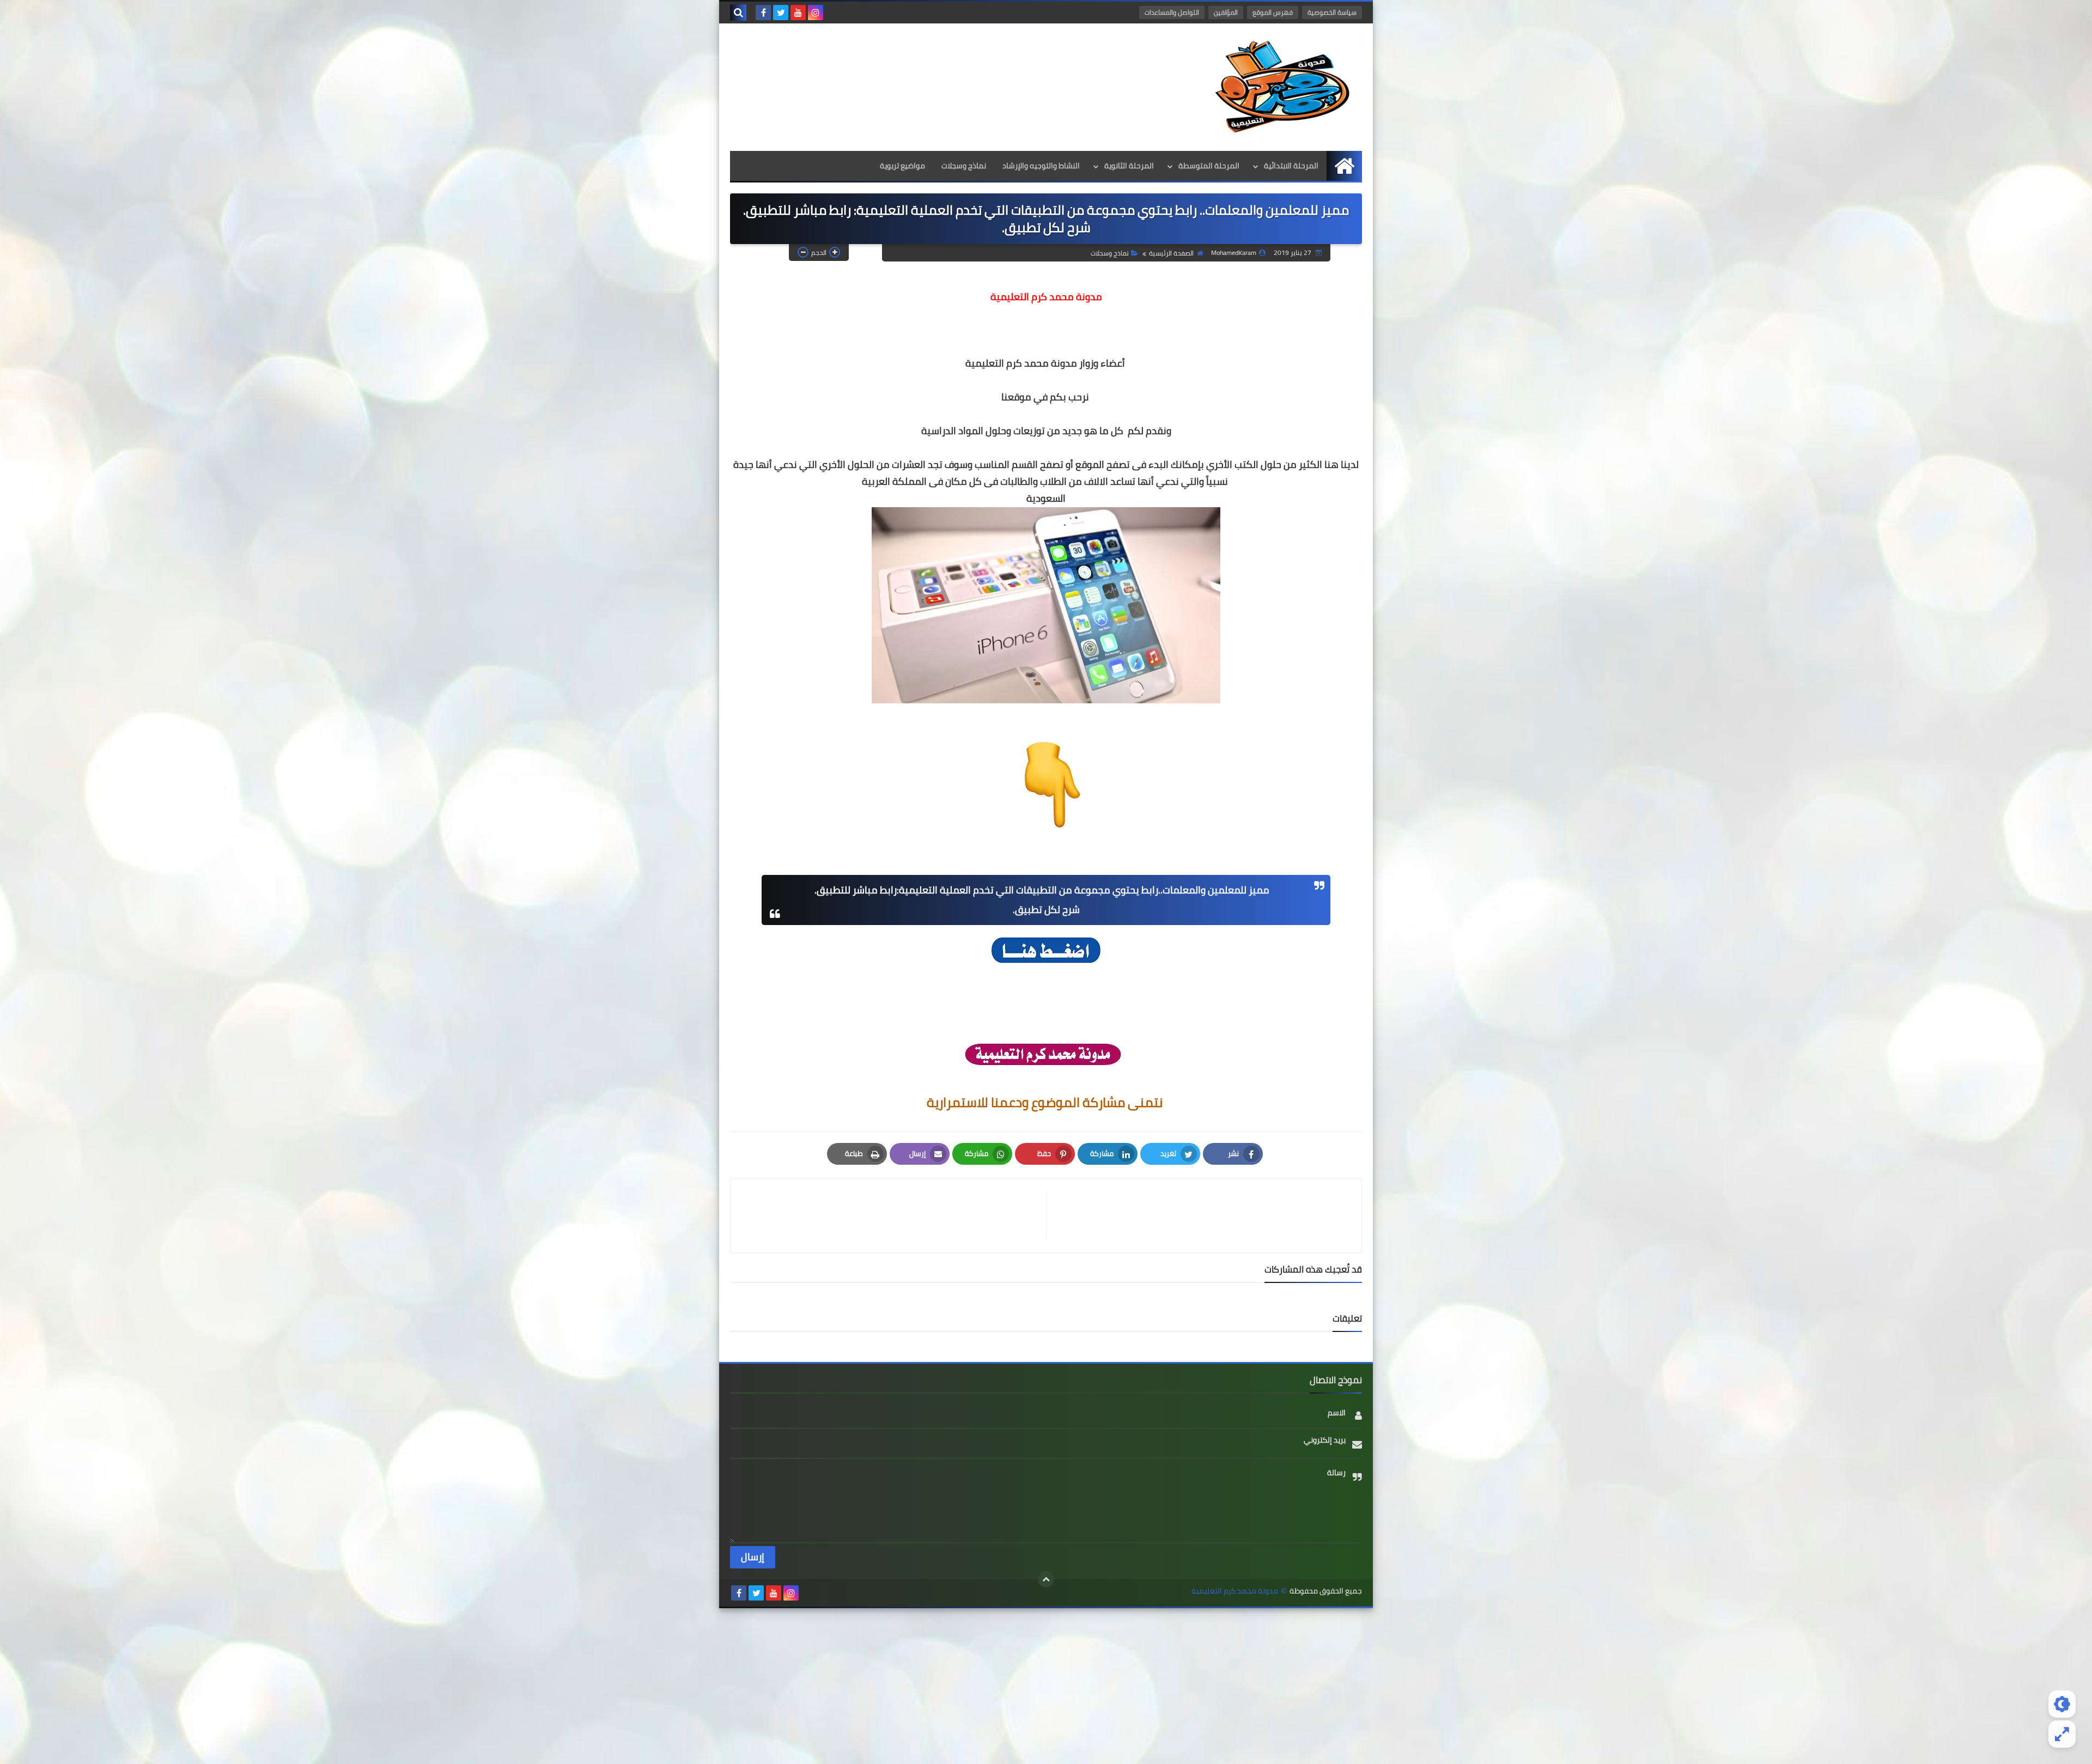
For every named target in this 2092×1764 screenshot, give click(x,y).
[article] (894, 1216)
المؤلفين (1226, 12)
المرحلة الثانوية (1129, 166)
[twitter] (781, 13)
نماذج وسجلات (964, 166)
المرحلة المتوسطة (1209, 166)
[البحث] (738, 13)
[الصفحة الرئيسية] (1344, 166)
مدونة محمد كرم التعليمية (1235, 1591)
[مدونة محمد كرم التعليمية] (1283, 87)
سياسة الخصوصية (1332, 12)
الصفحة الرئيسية (1171, 253)
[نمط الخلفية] (2062, 1734)
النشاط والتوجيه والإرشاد (1041, 166)
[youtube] (798, 13)
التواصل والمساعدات (1172, 12)
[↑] (1046, 1579)
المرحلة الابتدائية (1291, 166)
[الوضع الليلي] (2062, 1704)
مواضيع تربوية (902, 166)
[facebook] (763, 13)
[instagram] (816, 13)
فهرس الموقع (1273, 12)
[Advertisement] (1046, 1684)
